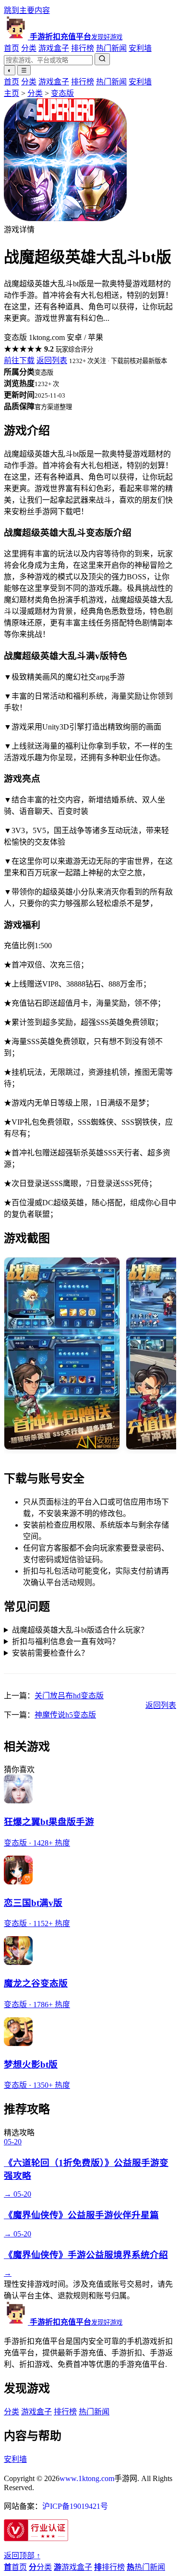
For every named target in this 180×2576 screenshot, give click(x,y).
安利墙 (140, 48)
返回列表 (52, 360)
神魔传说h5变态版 (65, 1715)
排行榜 (83, 48)
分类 (29, 48)
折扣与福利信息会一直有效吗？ (66, 1641)
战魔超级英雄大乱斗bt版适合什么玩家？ (80, 1630)
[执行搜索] (102, 59)
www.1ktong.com (87, 2478)
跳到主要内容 (27, 10)
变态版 (62, 93)
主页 (12, 93)
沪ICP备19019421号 (75, 2506)
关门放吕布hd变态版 (69, 1696)
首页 (12, 48)
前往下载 (19, 360)
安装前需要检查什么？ (50, 1653)
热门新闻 (111, 48)
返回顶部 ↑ (22, 2556)
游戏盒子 (54, 48)
